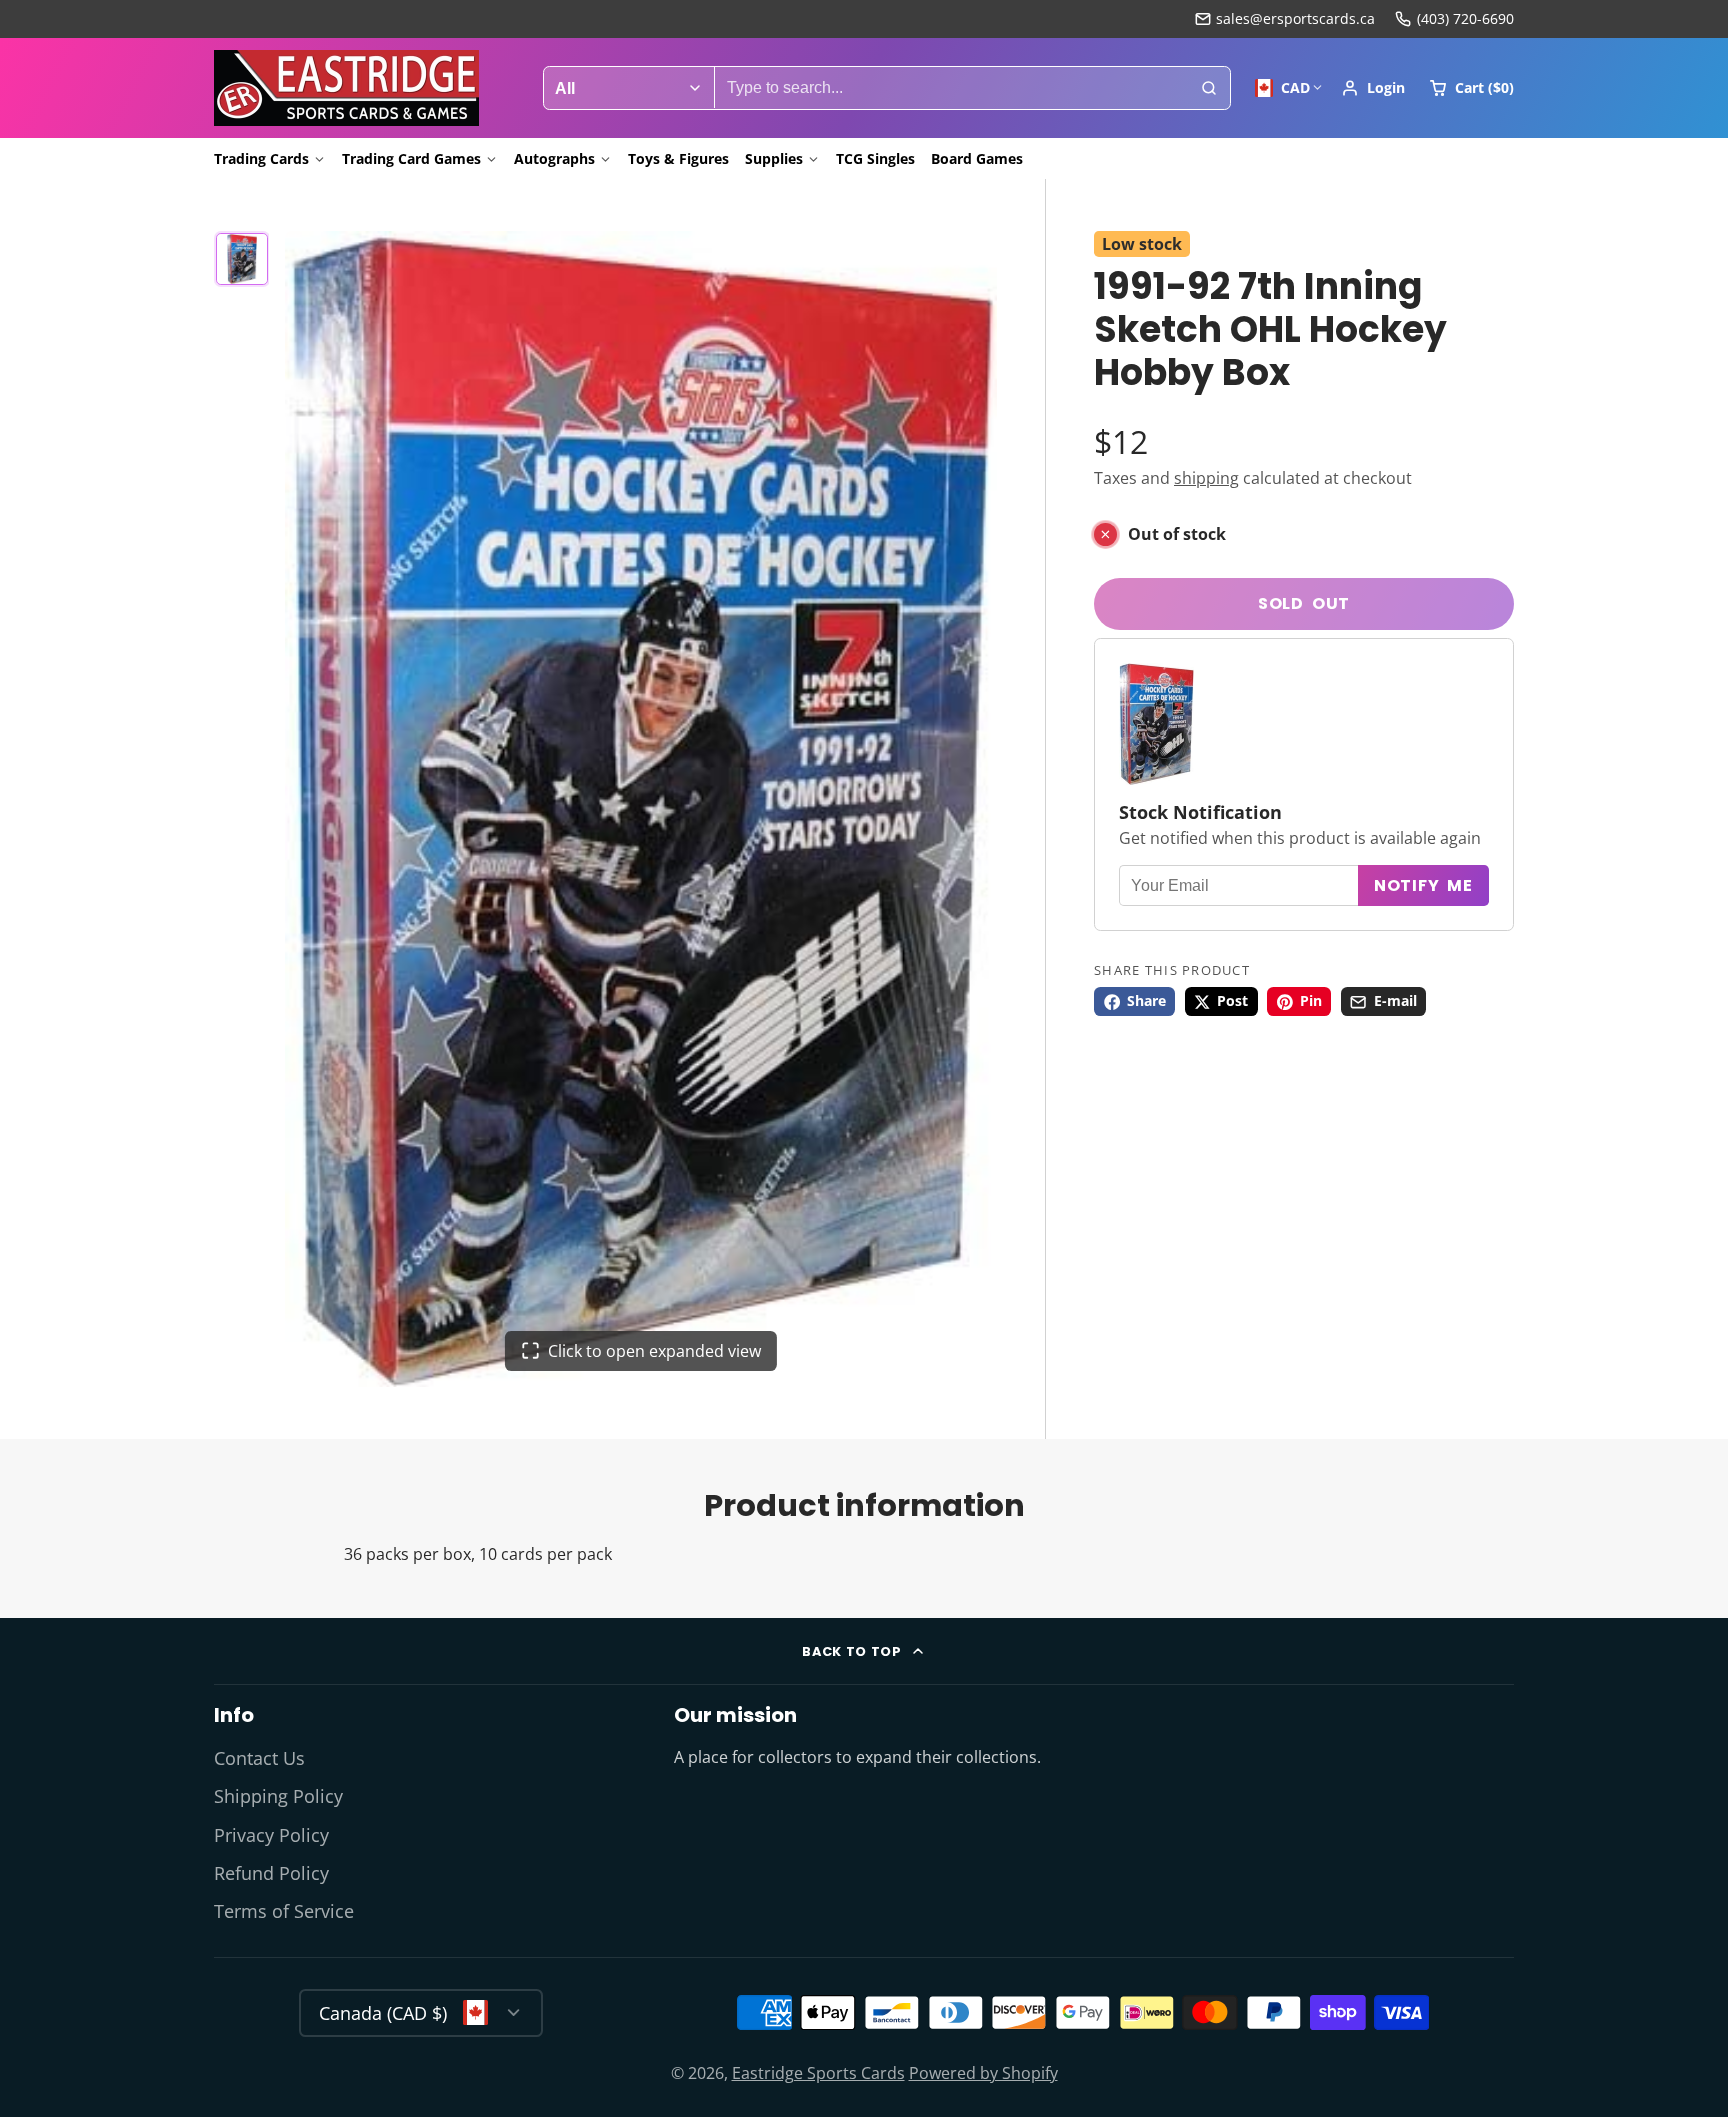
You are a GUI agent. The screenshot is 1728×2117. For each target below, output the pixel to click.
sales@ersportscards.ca (1295, 18)
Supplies (774, 158)
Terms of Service (284, 1911)
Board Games (977, 158)
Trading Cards (261, 158)
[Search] (1209, 88)
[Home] (346, 88)
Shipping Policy (278, 1796)
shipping (1206, 478)
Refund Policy (271, 1873)
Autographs (554, 158)
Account (1373, 88)
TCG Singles (875, 158)
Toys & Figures (678, 158)
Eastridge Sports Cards (818, 2073)
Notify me (1423, 885)
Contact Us (259, 1758)
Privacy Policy (271, 1835)
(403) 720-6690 (1465, 18)
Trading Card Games (411, 158)
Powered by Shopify (983, 2073)
